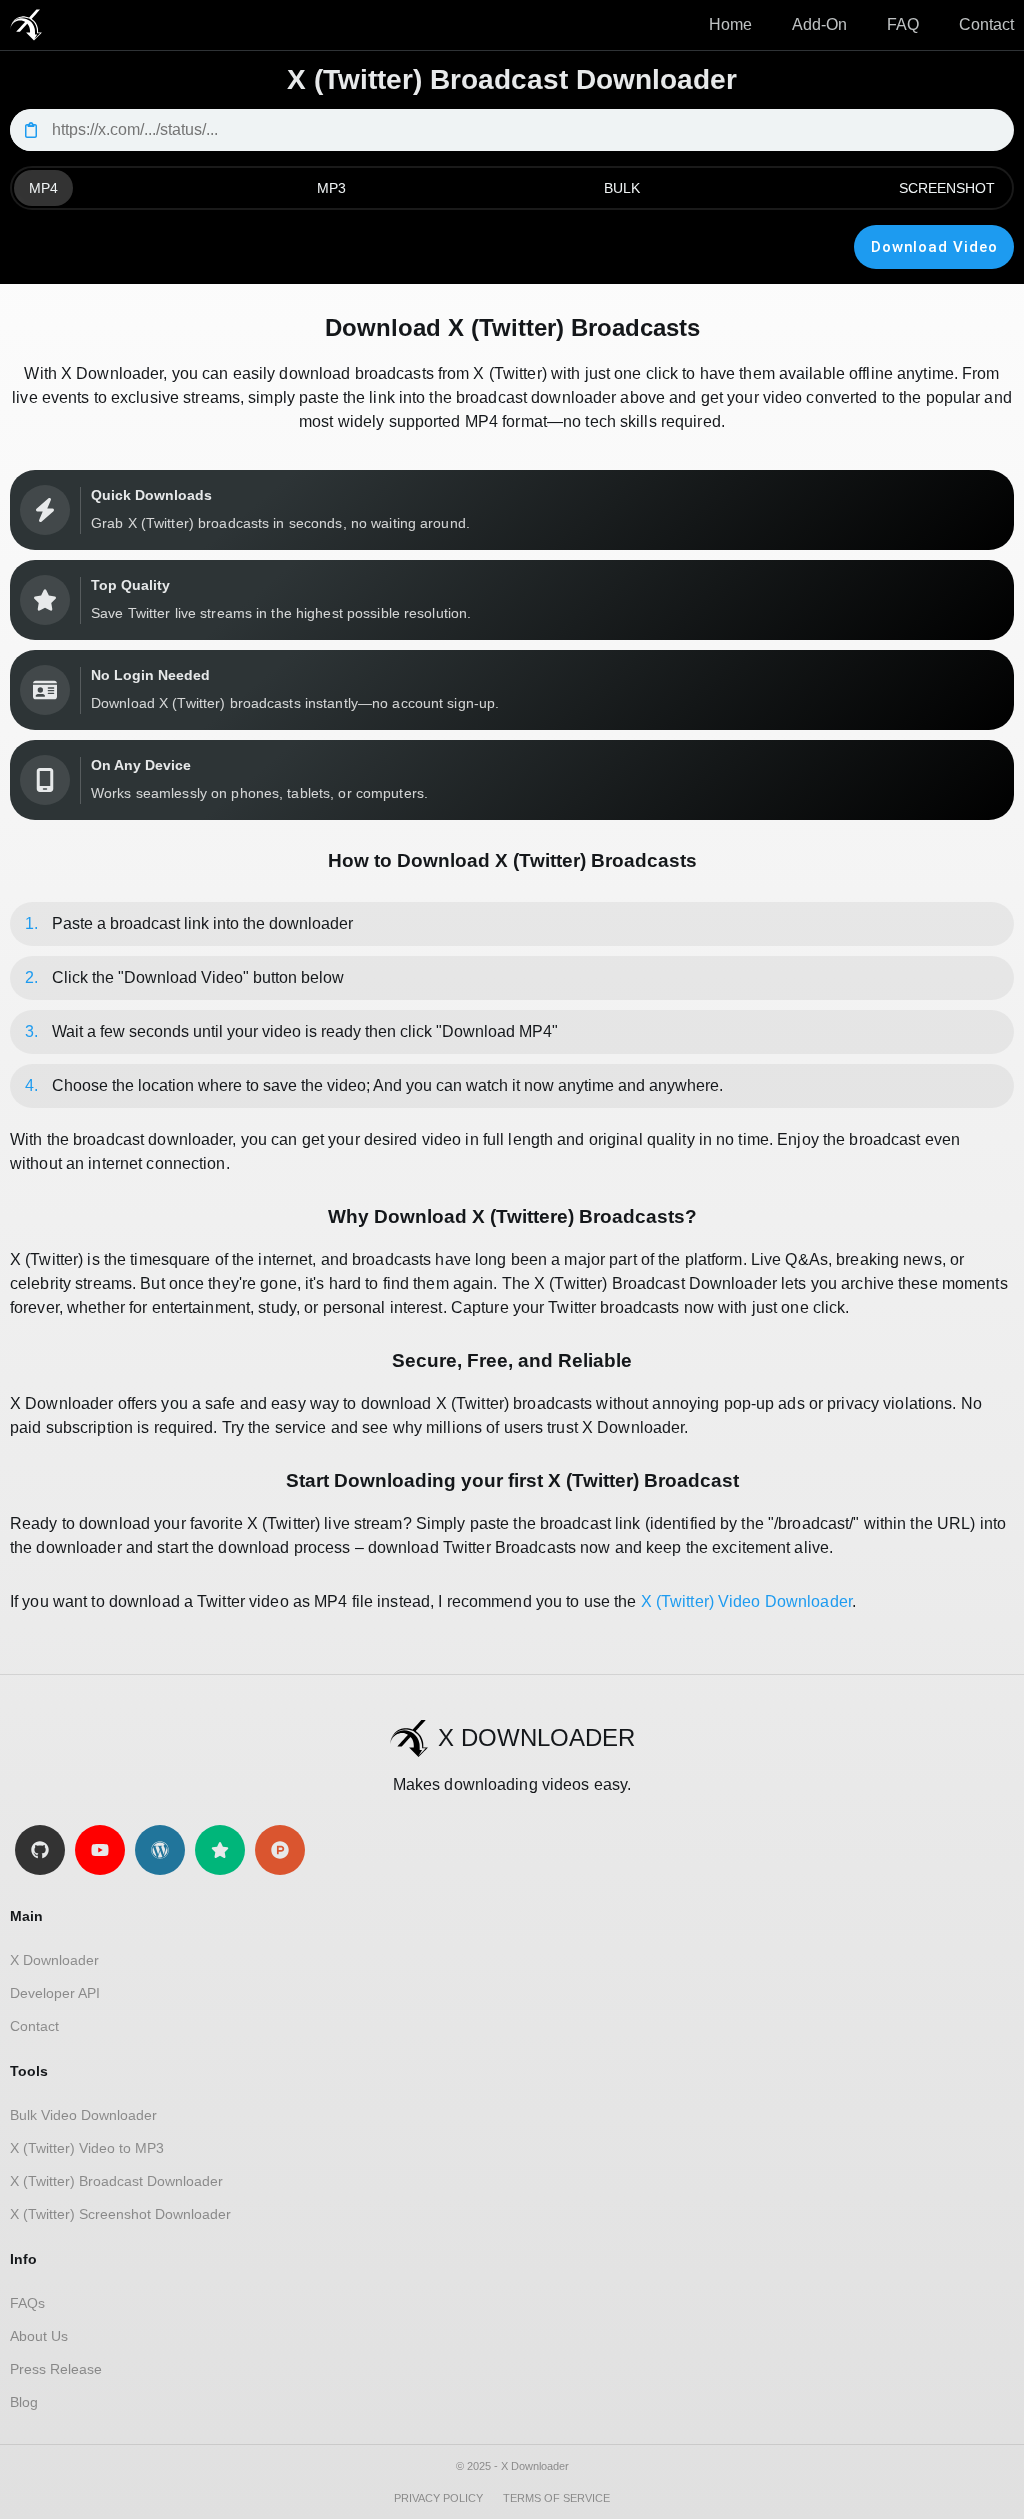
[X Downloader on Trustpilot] (220, 1850)
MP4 (43, 188)
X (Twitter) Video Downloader (746, 1601)
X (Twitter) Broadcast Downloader (116, 2181)
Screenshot (947, 188)
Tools (29, 2071)
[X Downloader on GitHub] (40, 1850)
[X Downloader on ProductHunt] (280, 1850)
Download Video (934, 247)
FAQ (903, 24)
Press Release (56, 2369)
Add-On (819, 24)
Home (730, 24)
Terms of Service (556, 2498)
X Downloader (54, 1960)
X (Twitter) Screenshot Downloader (120, 2214)
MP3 (331, 188)
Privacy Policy (438, 2498)
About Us (39, 2336)
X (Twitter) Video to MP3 (87, 2148)
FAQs (27, 2303)
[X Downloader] (26, 25)
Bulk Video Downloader (83, 2115)
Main (26, 1916)
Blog (24, 2402)
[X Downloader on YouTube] (100, 1850)
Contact (986, 24)
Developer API (55, 1993)
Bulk (622, 188)
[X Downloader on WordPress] (160, 1850)
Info (23, 2259)
